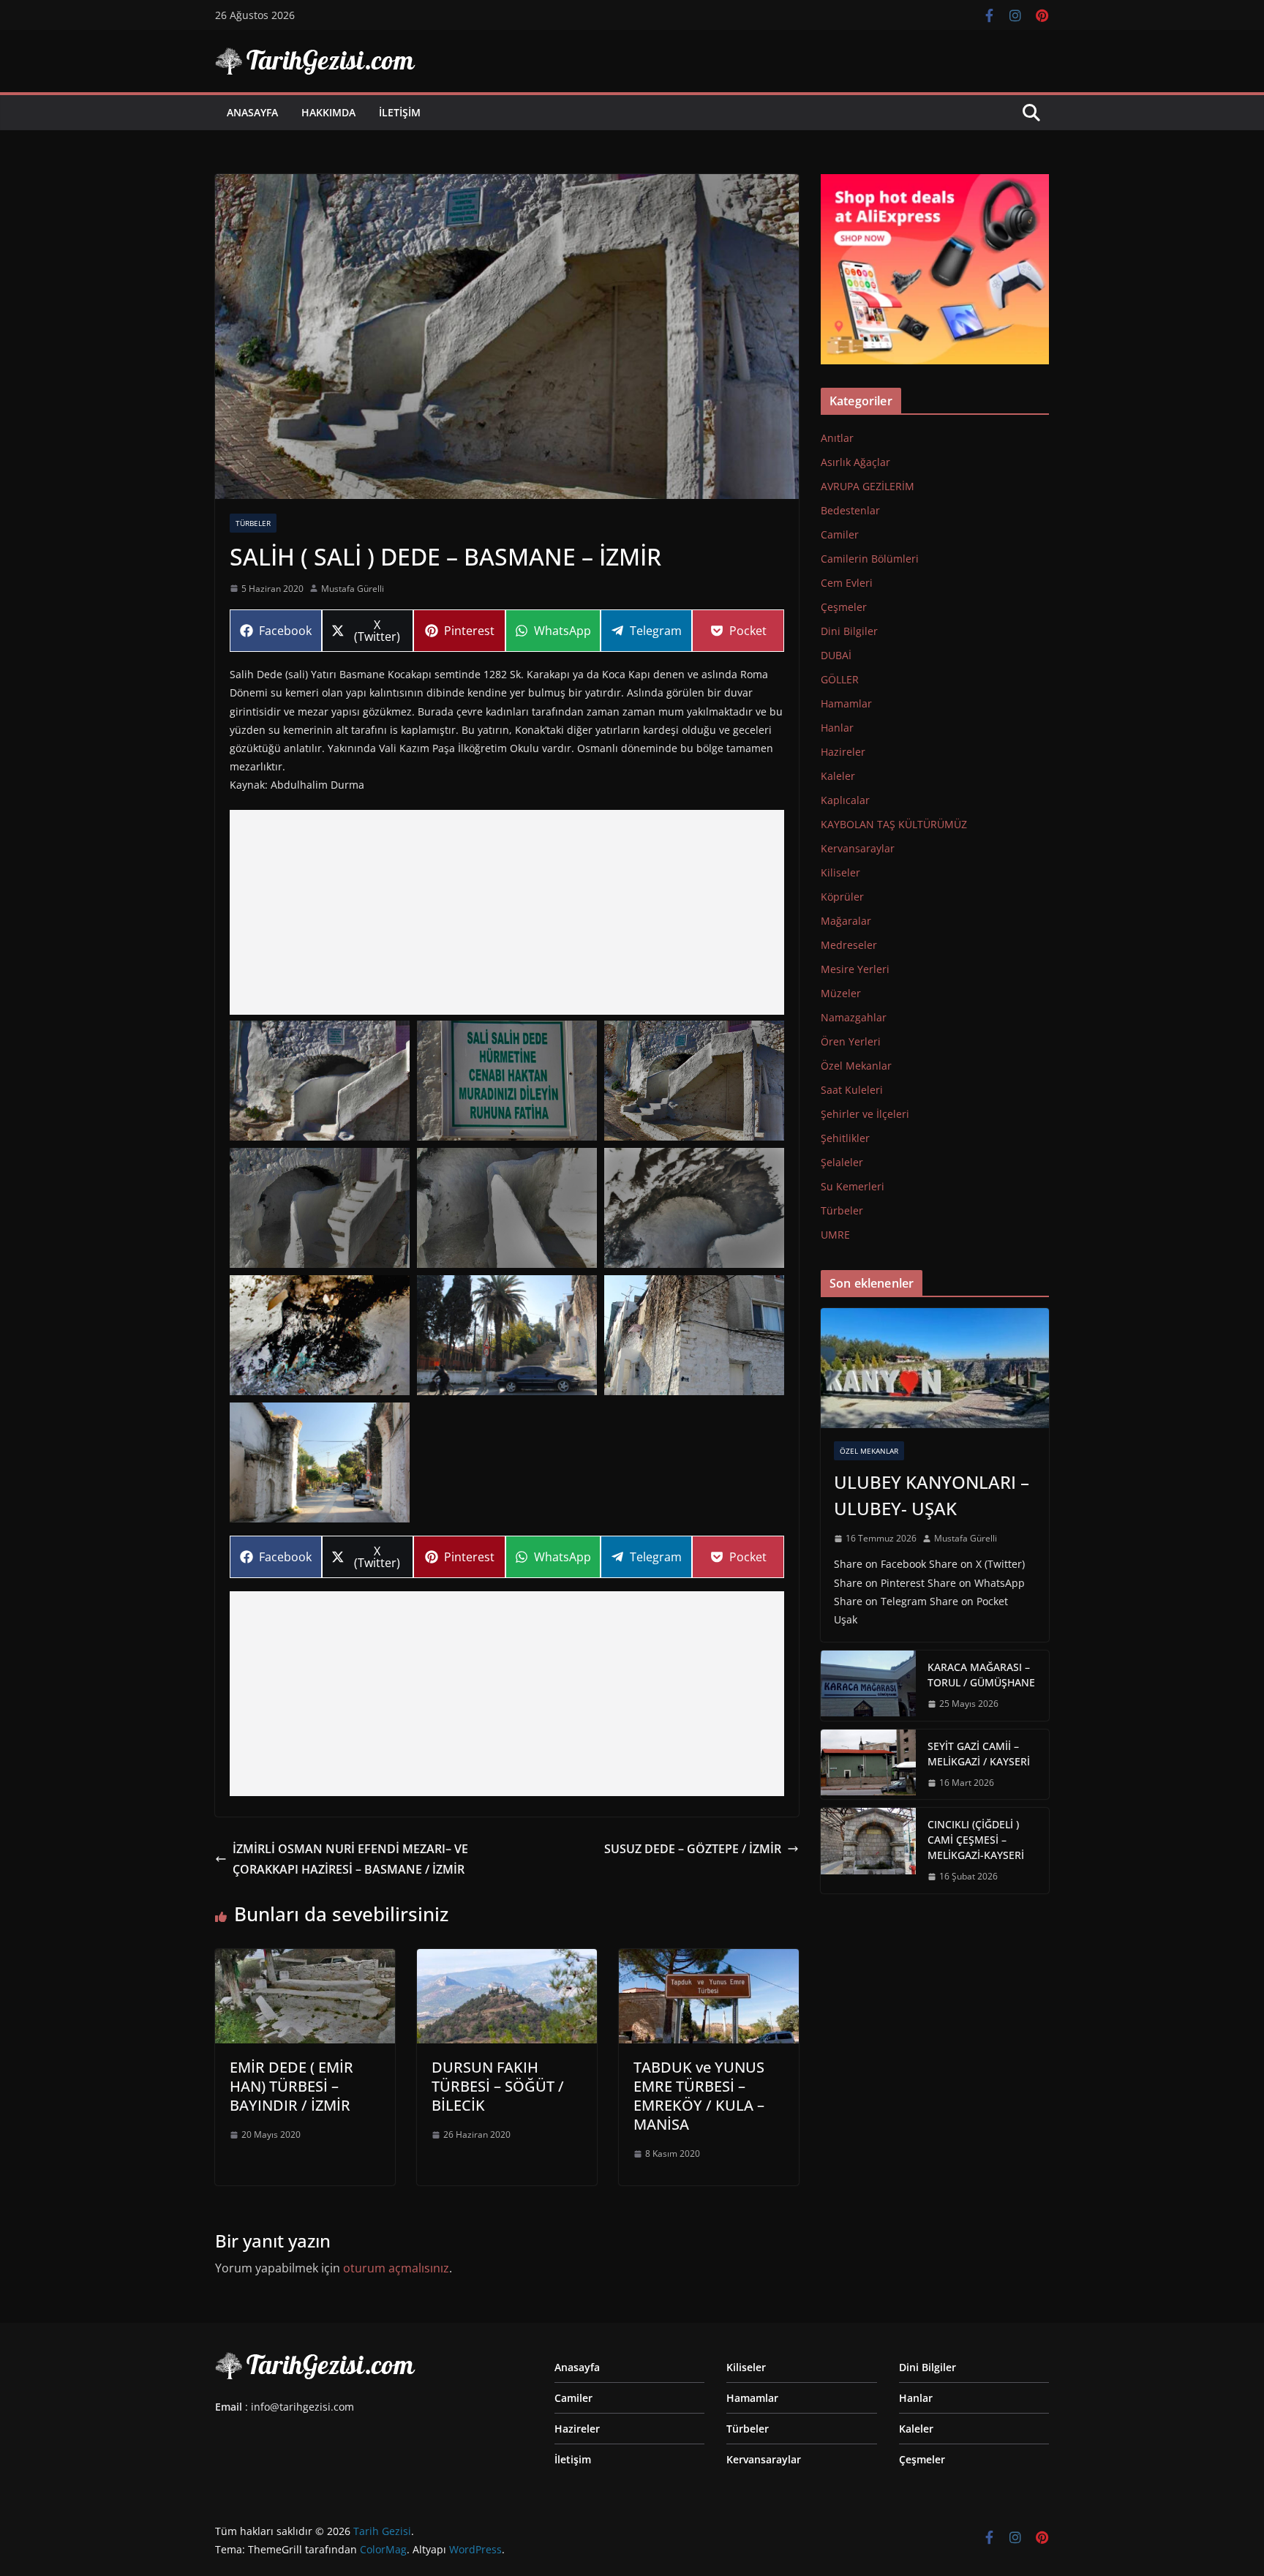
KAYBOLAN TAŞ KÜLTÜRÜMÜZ (894, 824)
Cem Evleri (847, 583)
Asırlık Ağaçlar (855, 462)
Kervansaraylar (858, 848)
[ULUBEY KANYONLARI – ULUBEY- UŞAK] (935, 1368)
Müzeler (841, 993)
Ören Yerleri (851, 1041)
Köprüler (842, 897)
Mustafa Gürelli (353, 589)
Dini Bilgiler (849, 631)
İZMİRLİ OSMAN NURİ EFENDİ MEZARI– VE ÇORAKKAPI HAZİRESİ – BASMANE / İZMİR (350, 1859)
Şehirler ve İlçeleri (865, 1114)
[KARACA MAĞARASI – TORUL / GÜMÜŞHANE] (868, 1686)
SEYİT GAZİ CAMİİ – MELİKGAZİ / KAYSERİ (979, 1754)
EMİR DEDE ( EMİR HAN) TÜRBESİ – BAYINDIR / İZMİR (291, 2086)
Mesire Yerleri (855, 969)
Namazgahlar (854, 1017)
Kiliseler (840, 872)
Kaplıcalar (845, 800)
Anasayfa (252, 112)
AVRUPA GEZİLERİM (868, 486)
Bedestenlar (850, 510)
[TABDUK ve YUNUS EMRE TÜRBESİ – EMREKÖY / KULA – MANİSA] (709, 1959)
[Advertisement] (507, 912)
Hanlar (837, 728)
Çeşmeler (844, 607)
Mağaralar (846, 921)
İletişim (400, 112)
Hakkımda (328, 112)
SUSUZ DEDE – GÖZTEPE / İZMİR (693, 1849)
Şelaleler (842, 1162)
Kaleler (838, 776)
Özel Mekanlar (856, 1066)
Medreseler (849, 945)
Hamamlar (846, 703)
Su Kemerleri (853, 1186)
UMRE (835, 1235)
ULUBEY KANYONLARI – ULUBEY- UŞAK (932, 1495)
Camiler (840, 534)
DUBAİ (836, 655)
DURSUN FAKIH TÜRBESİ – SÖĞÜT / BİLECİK (498, 2086)
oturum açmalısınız (396, 2268)
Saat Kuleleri (852, 1090)
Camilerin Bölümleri (870, 559)
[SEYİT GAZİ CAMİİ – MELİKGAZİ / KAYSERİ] (868, 1765)
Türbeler (253, 523)
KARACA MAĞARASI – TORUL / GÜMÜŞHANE (981, 1675)
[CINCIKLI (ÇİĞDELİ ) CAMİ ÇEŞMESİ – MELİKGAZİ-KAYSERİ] (868, 1851)
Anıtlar (837, 438)
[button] (320, 1081)
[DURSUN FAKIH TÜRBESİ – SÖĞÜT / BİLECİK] (507, 1959)
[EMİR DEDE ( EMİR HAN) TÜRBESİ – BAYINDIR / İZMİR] (305, 1959)
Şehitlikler (845, 1138)
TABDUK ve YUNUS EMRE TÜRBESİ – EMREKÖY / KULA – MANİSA (699, 2096)
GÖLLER (840, 679)
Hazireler (843, 752)
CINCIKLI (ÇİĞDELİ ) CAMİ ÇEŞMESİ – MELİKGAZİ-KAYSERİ (976, 1840)
